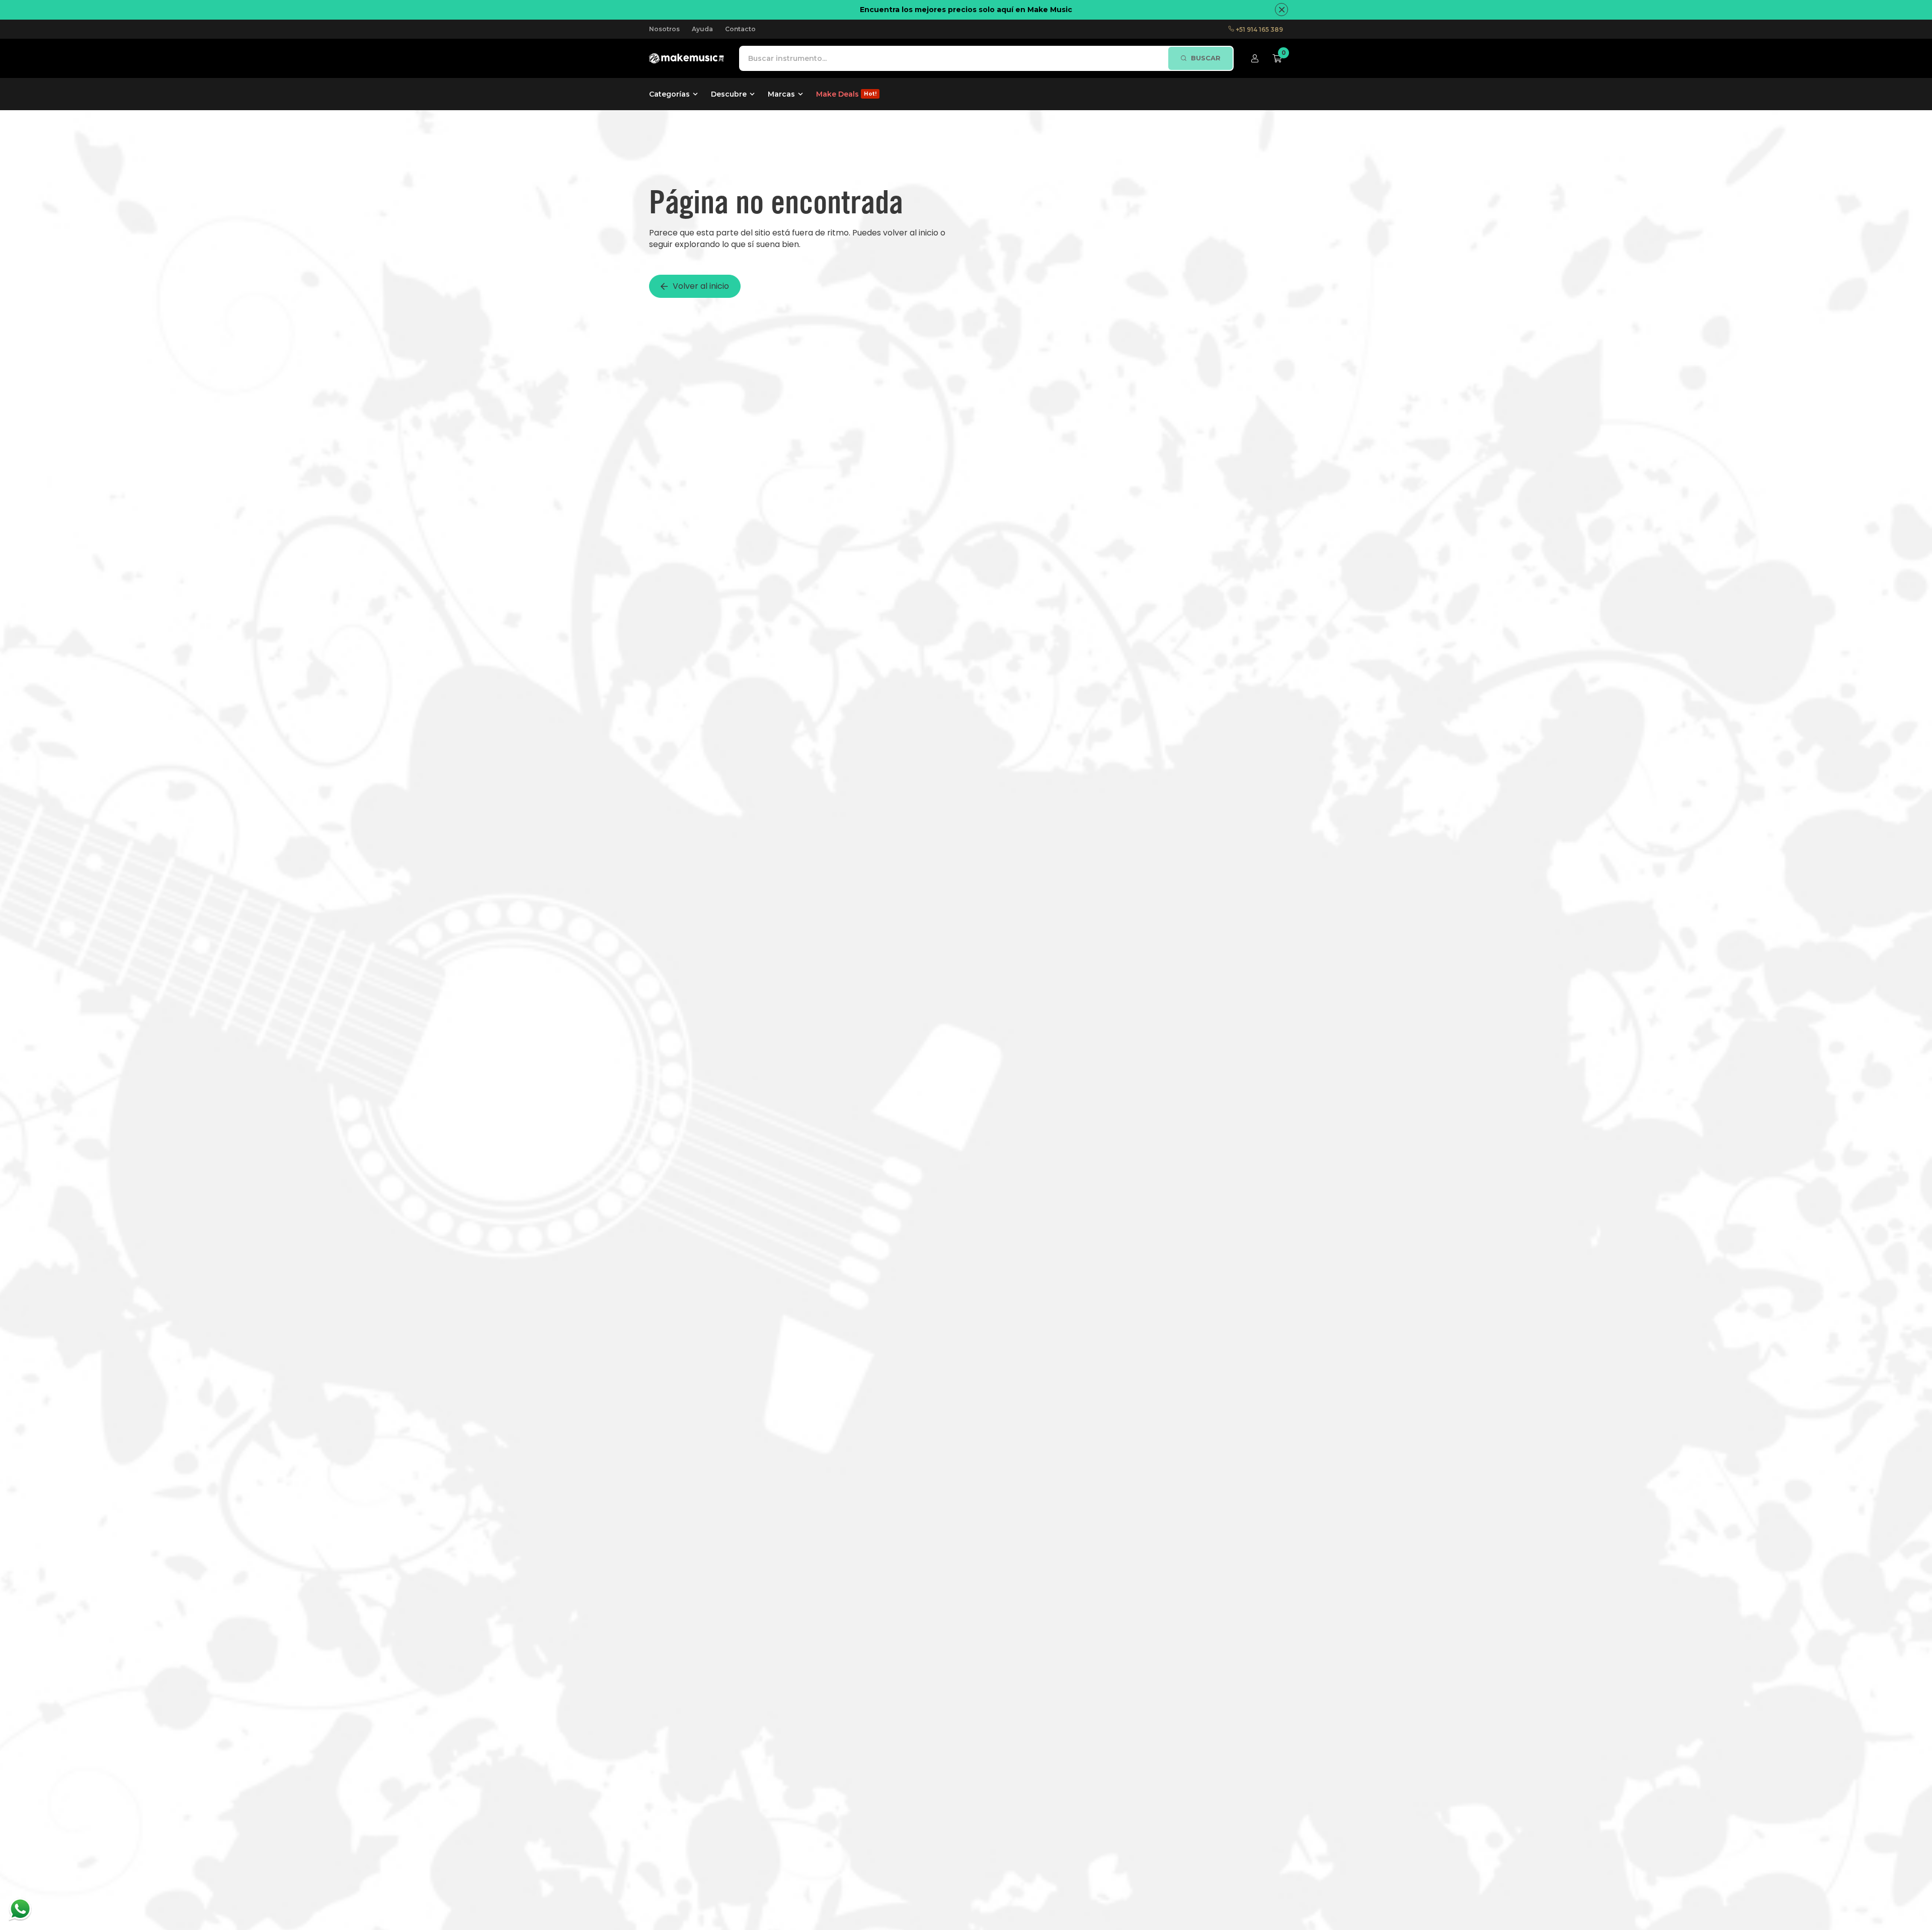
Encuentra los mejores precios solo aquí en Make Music (966, 10)
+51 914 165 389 (1259, 29)
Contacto (740, 29)
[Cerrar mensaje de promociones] (1281, 10)
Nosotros (664, 29)
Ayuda (702, 29)
